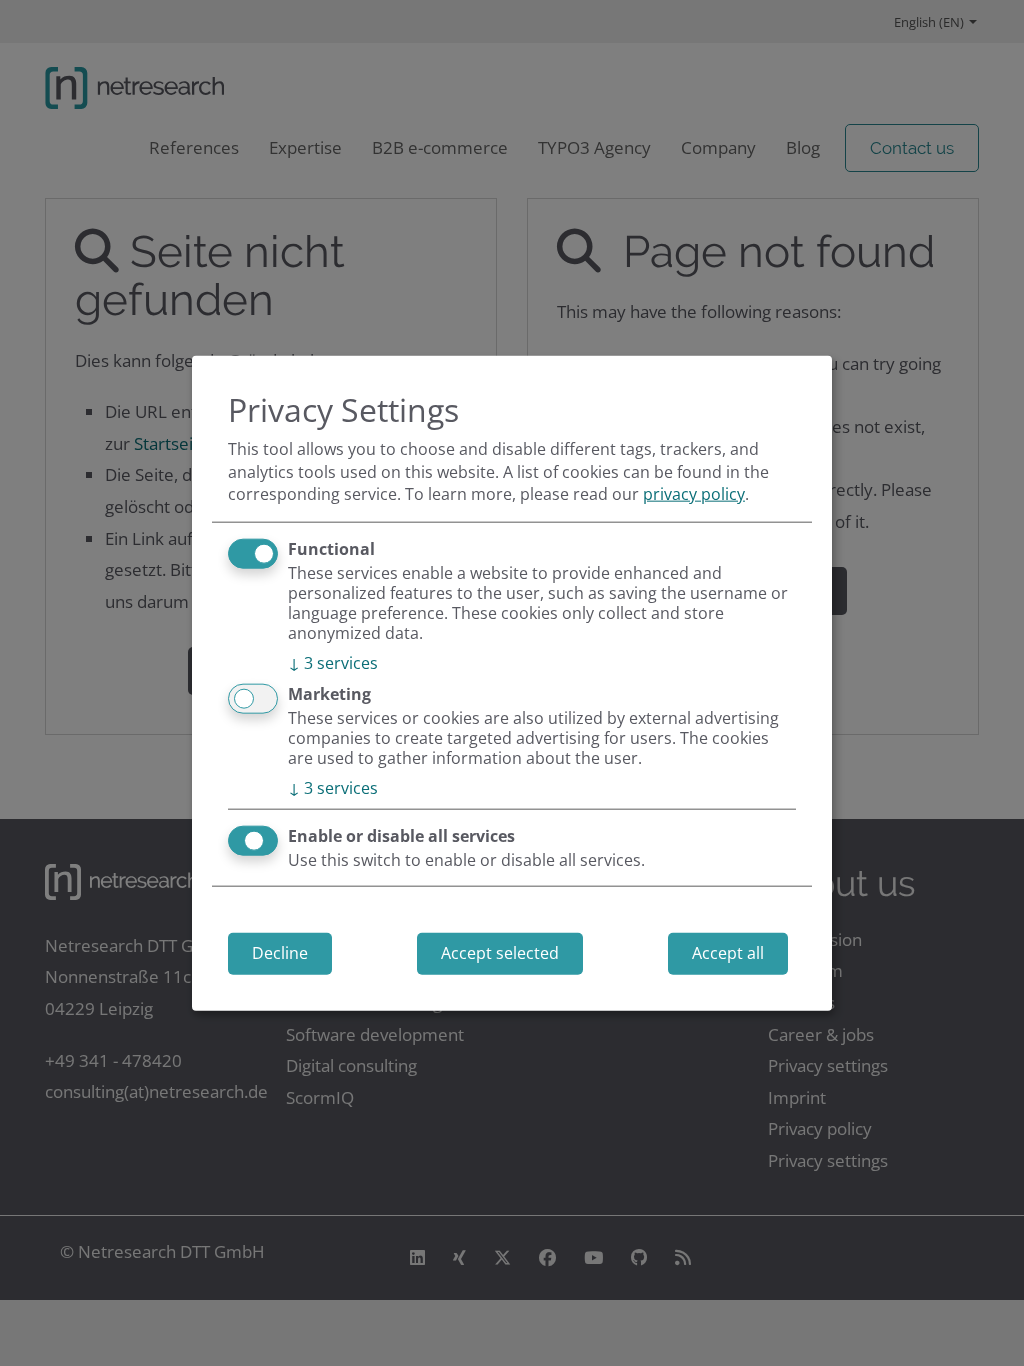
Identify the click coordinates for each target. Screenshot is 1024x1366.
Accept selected (500, 953)
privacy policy (694, 494)
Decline (280, 953)
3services (333, 662)
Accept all (728, 953)
